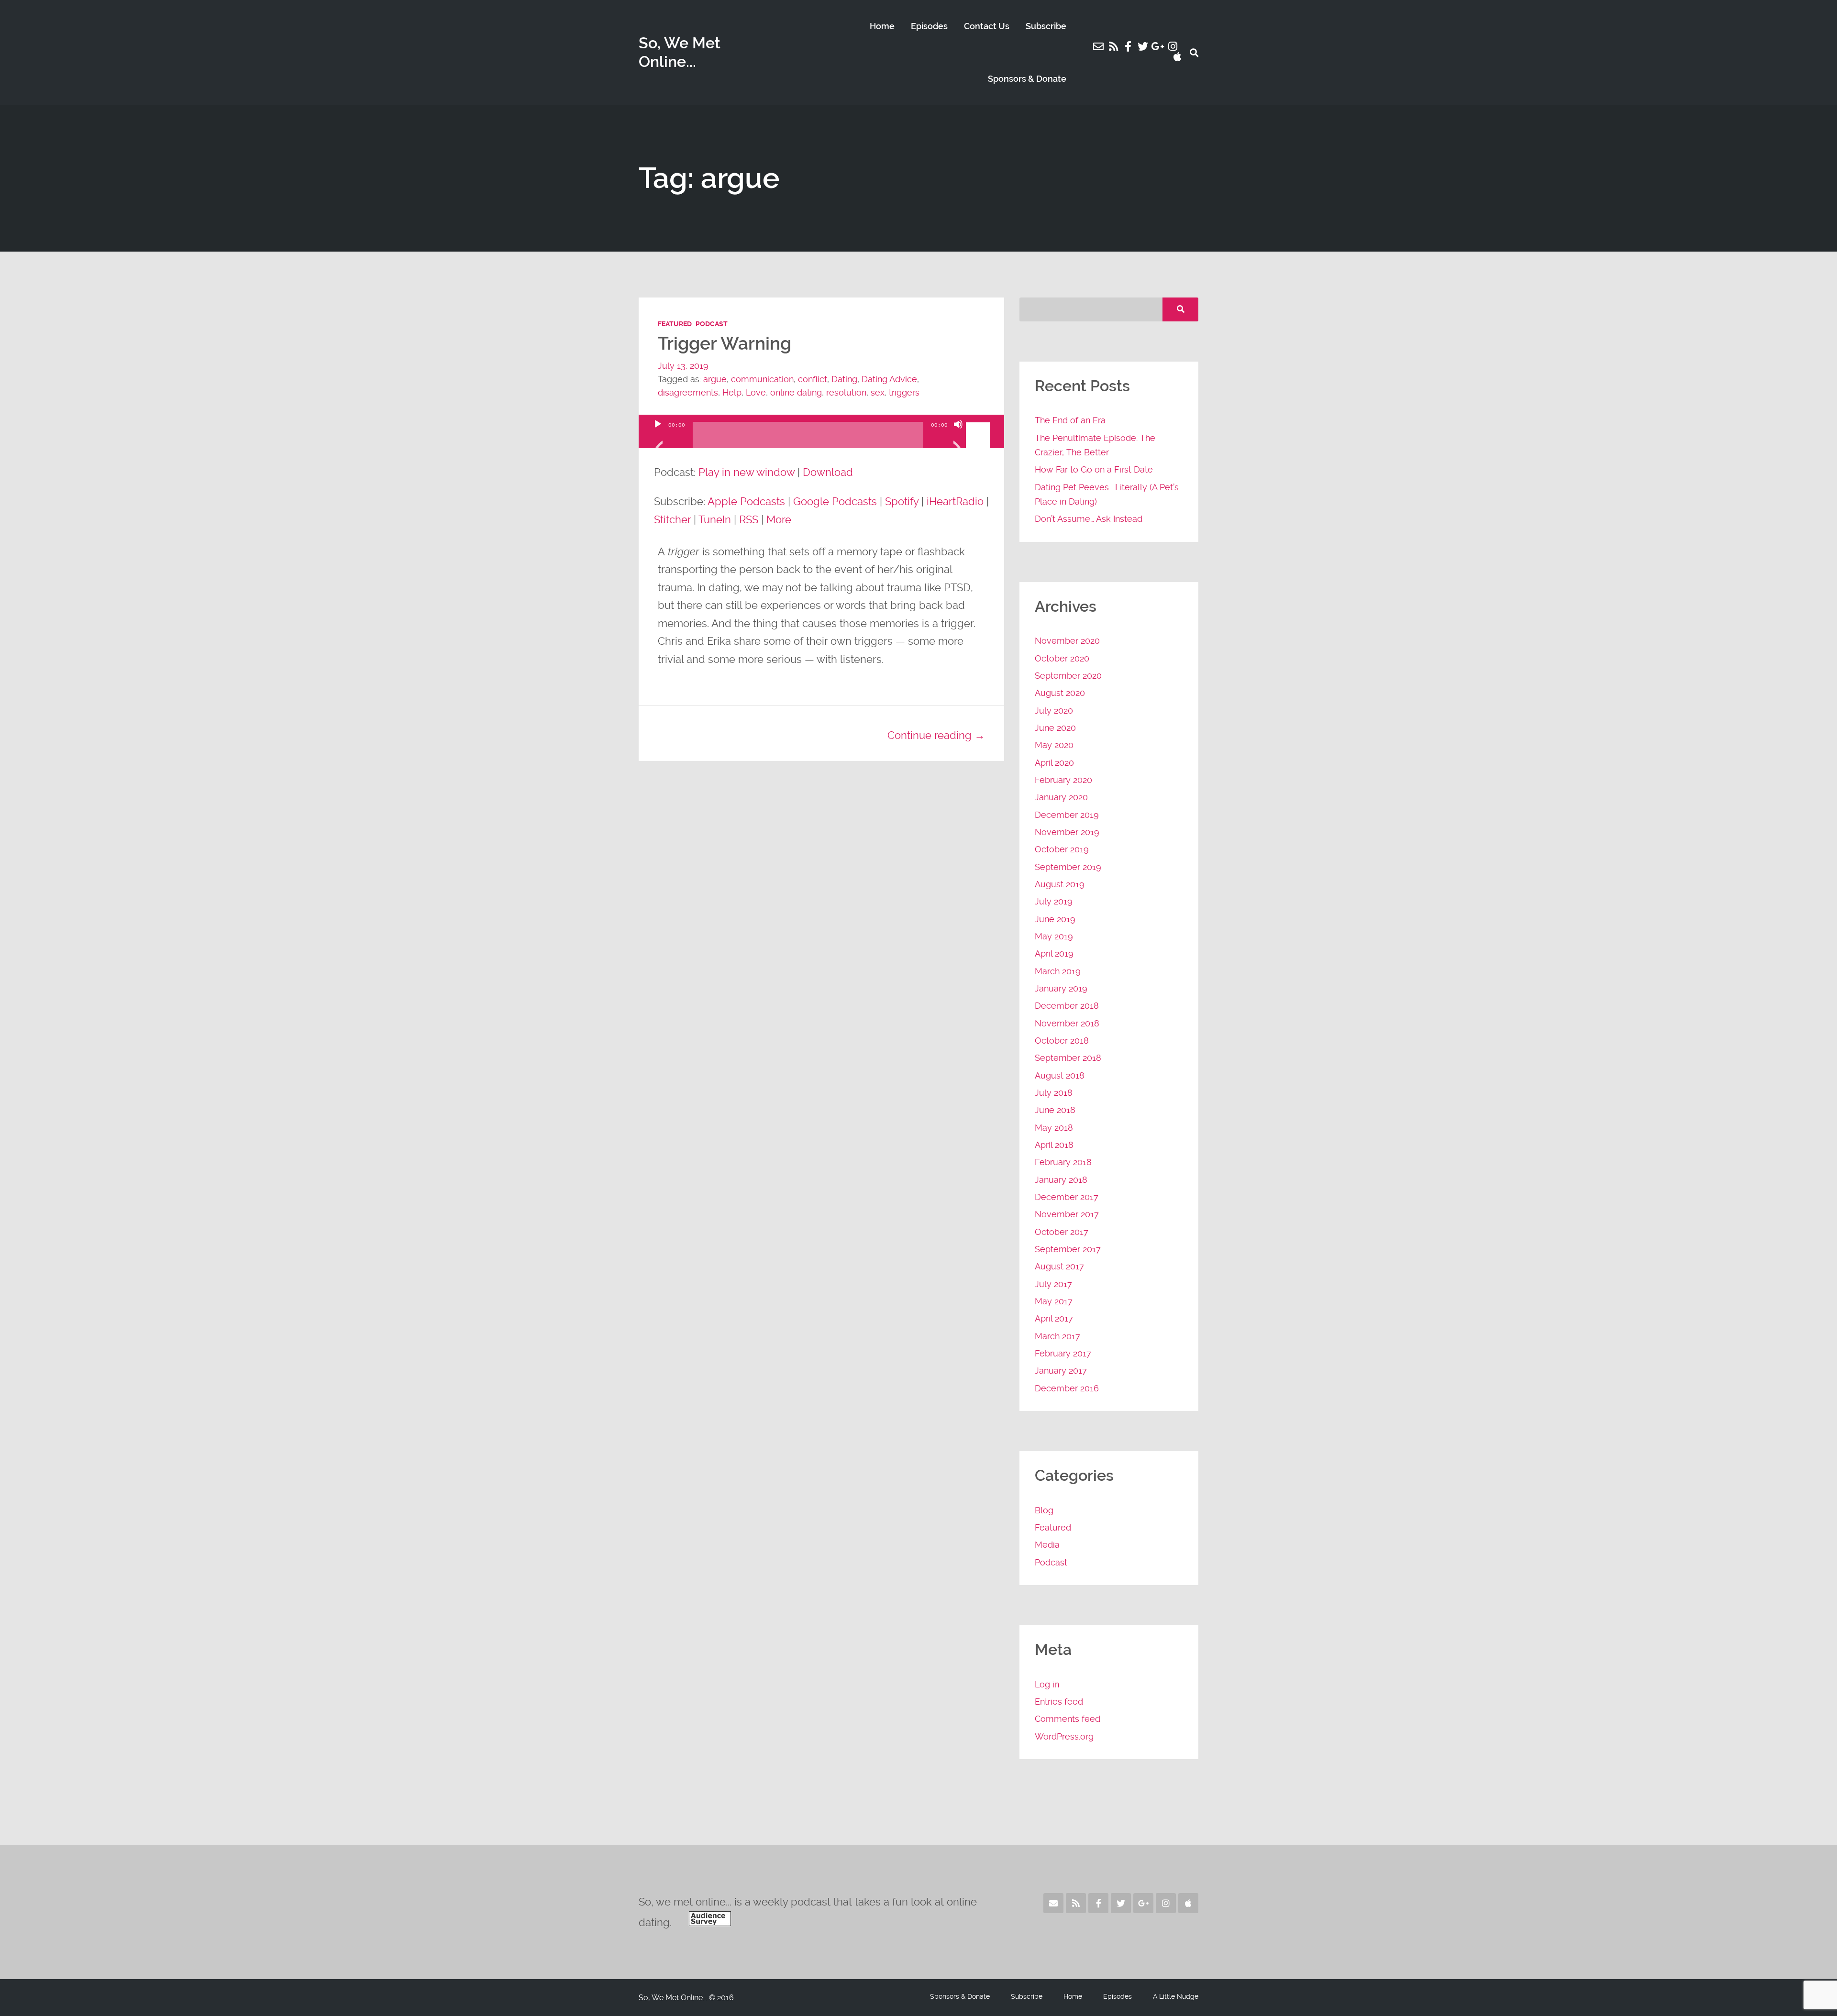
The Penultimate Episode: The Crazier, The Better (1095, 445)
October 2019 (1062, 849)
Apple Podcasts (746, 501)
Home (882, 26)
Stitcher (672, 519)
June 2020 (1055, 728)
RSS (749, 519)
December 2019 (1067, 815)
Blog (1044, 1510)
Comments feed (1068, 1719)
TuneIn (715, 519)
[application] (821, 441)
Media (1047, 1545)
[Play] (658, 436)
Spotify (902, 501)
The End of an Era (1070, 420)
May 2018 (1054, 1128)
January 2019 (1061, 988)
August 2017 (1059, 1266)
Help (732, 392)
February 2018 (1063, 1162)
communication (762, 379)
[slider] (979, 423)
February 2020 (1063, 780)
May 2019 (1054, 936)
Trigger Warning (725, 344)
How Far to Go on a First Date (1094, 469)
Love (756, 392)
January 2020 (1061, 797)
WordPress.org (1064, 1736)
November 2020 (1067, 641)
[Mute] (958, 436)
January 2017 (1061, 1371)
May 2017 (1054, 1301)
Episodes (929, 26)
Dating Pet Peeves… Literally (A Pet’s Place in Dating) (1107, 494)
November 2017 (1067, 1214)
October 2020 (1062, 658)
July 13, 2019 (683, 366)
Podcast (712, 324)
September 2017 (1068, 1249)
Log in (1047, 1684)
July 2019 (1054, 901)
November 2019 (1067, 832)
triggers (904, 392)
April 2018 (1054, 1145)
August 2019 (1060, 884)
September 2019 (1068, 867)
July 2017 (1053, 1284)
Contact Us (987, 26)
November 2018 (1067, 1023)
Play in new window (747, 472)
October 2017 (1062, 1232)
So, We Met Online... (680, 52)
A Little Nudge (1176, 1996)
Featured (675, 324)
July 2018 (1054, 1093)
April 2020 (1054, 763)
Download (828, 472)
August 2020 (1060, 693)
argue (715, 379)
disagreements (688, 392)
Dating (844, 379)
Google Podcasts (835, 501)
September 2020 (1068, 676)
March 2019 (1058, 971)
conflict (813, 379)
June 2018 (1055, 1110)
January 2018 (1061, 1180)
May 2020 (1054, 745)
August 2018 (1060, 1075)
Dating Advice (889, 379)
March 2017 (1057, 1336)
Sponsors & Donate (1027, 79)
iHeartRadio (955, 501)
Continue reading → (936, 735)
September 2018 (1068, 1058)
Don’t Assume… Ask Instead (1089, 519)
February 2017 (1063, 1353)
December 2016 (1067, 1388)
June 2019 (1055, 919)
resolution (846, 392)
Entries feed (1059, 1702)
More (779, 519)
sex (878, 392)
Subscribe (1046, 26)
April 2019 (1054, 953)
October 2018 (1062, 1041)
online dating (796, 392)
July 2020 (1054, 711)
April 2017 (1054, 1318)
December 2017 (1067, 1197)
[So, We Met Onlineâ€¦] (710, 1922)
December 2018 (1067, 1006)
